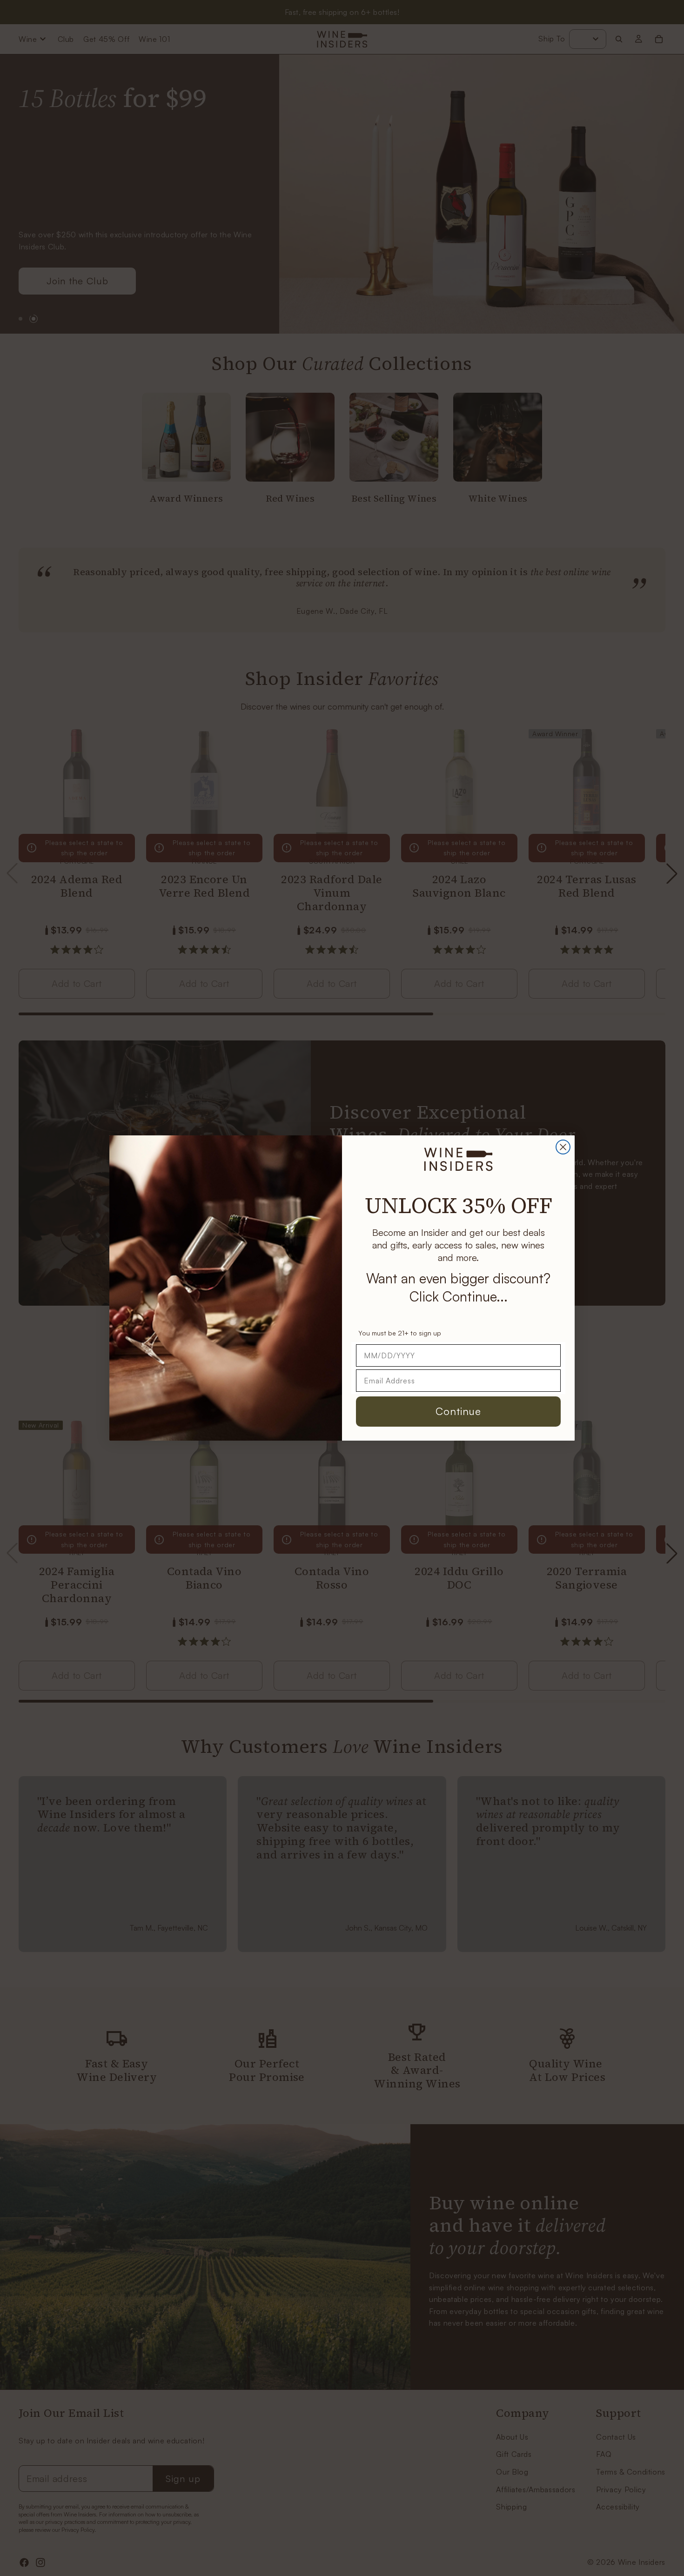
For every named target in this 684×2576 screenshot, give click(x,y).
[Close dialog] (563, 1147)
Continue (458, 1411)
